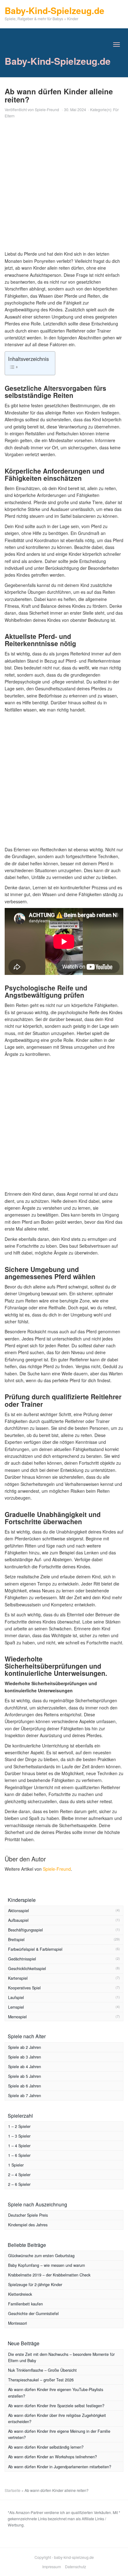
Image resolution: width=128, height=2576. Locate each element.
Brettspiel (16, 1940)
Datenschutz (75, 2567)
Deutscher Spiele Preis (28, 2215)
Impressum (52, 2567)
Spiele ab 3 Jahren (25, 2057)
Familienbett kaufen (25, 2304)
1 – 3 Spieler (19, 2136)
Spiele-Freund (47, 109)
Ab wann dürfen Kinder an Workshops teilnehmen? (53, 2457)
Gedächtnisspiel (22, 1959)
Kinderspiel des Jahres (28, 2225)
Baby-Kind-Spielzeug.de (58, 61)
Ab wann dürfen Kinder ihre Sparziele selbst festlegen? (56, 2406)
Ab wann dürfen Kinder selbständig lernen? (46, 2447)
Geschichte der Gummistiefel (33, 2314)
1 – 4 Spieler (19, 2146)
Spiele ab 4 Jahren (25, 2067)
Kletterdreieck (20, 2294)
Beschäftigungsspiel (25, 1930)
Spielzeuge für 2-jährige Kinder (35, 2285)
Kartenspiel (18, 1978)
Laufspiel (16, 1997)
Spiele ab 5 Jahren (25, 2076)
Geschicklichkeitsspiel (27, 1969)
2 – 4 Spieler (19, 2175)
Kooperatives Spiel (24, 1988)
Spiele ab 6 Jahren (25, 2086)
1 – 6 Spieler (19, 2155)
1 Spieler (16, 2165)
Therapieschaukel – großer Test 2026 (41, 2380)
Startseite (13, 2490)
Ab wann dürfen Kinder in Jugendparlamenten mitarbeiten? (60, 2467)
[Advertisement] (64, 186)
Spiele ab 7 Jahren (25, 2096)
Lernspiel (16, 2007)
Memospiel (17, 2017)
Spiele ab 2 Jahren (25, 2047)
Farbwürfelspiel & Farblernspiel (35, 1949)
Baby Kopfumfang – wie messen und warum (46, 2265)
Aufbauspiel (18, 1920)
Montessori (18, 2323)
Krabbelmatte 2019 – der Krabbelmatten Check (49, 2275)
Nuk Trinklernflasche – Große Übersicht (42, 2370)
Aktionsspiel (18, 1911)
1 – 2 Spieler (19, 2126)
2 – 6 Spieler (19, 2184)
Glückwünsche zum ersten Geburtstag (41, 2256)
